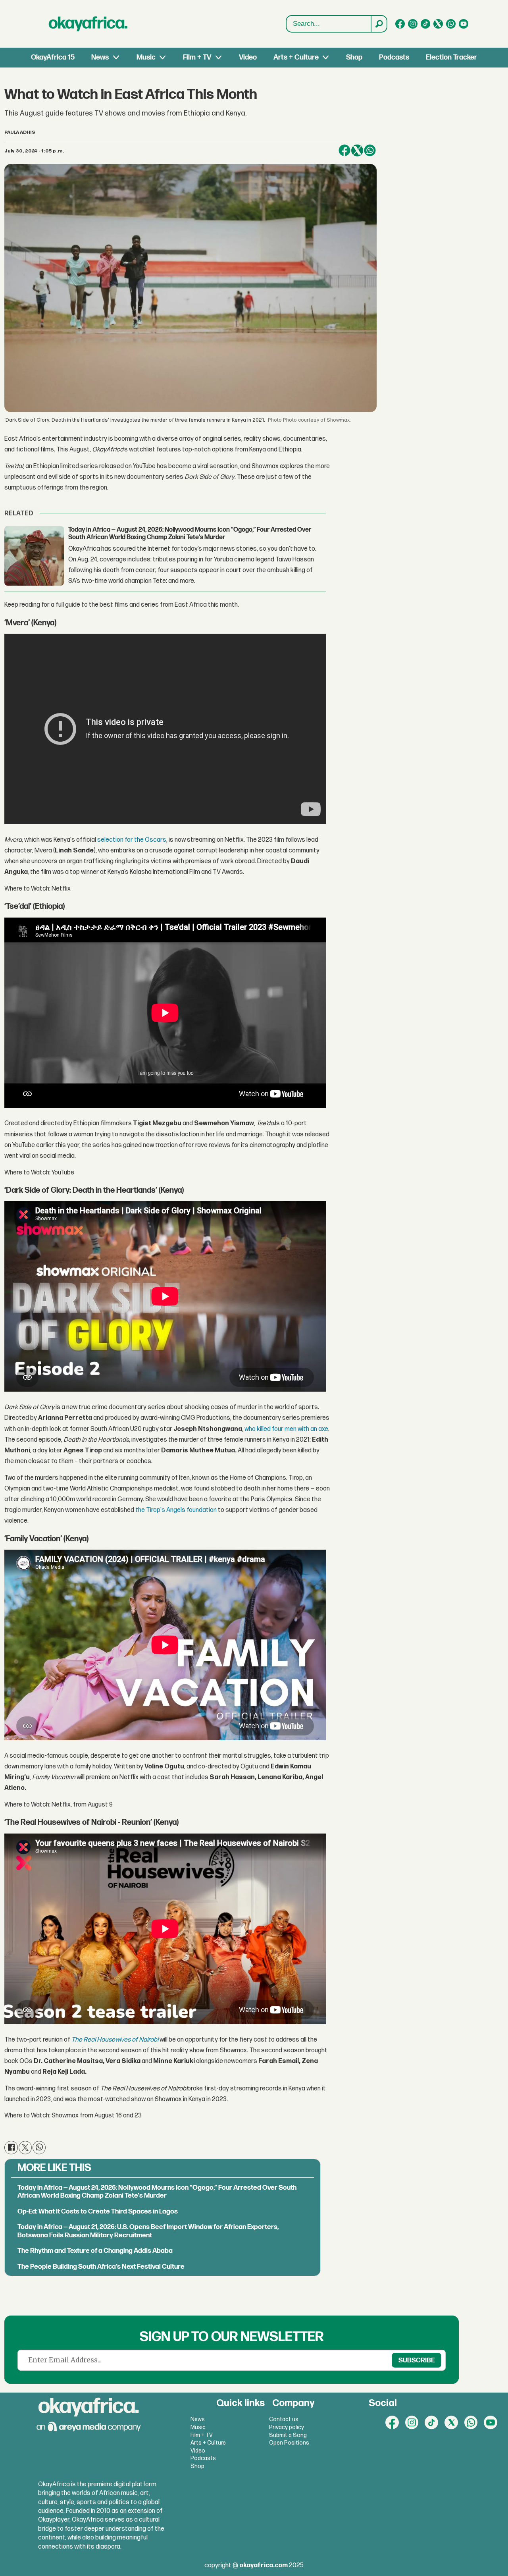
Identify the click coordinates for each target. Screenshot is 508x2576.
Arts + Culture (296, 57)
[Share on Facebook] (344, 150)
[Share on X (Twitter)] (357, 150)
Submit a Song (288, 2435)
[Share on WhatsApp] (370, 150)
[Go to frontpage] (88, 24)
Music (146, 57)
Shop (354, 57)
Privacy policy (287, 2427)
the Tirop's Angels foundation (176, 1510)
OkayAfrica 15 (53, 57)
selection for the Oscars (132, 840)
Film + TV (197, 57)
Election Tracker (451, 57)
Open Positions (289, 2443)
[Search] (379, 24)
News (100, 57)
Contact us (284, 2419)
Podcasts (394, 57)
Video (248, 57)
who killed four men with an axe (286, 1429)
